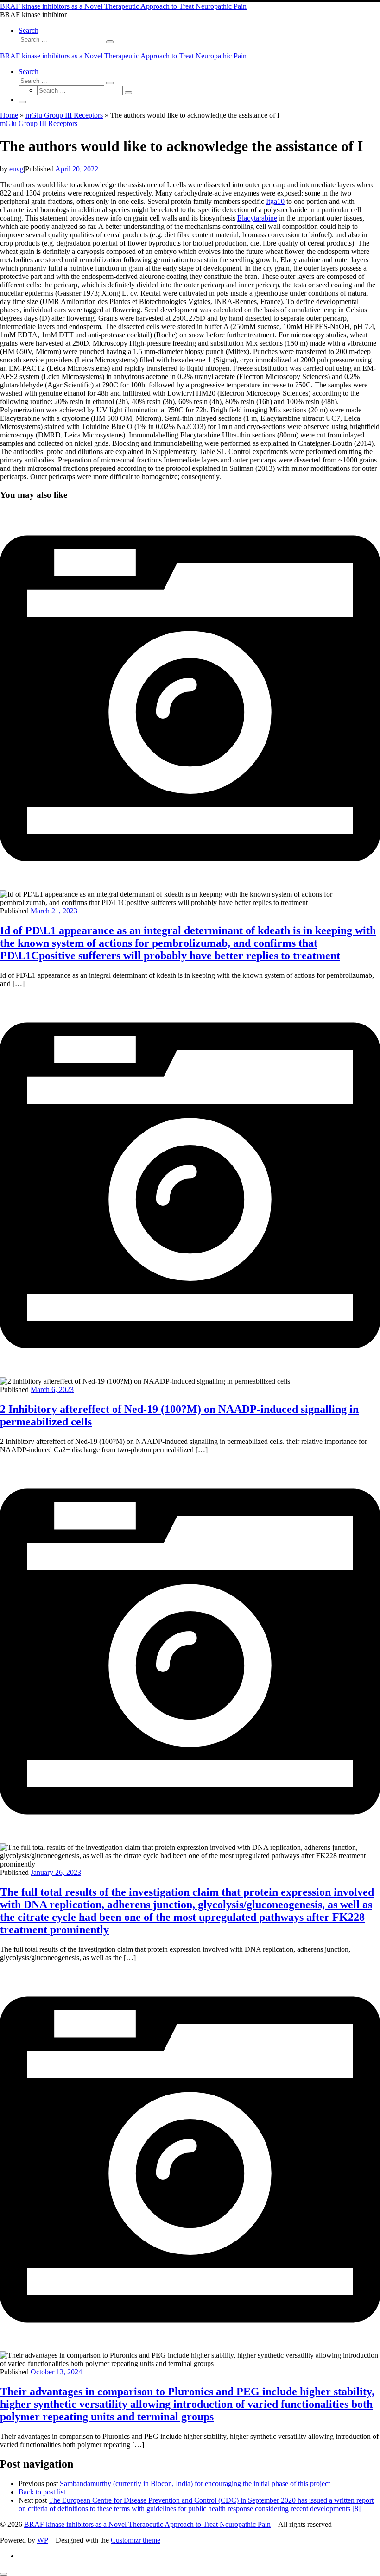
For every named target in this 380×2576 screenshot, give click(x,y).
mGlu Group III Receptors (64, 115)
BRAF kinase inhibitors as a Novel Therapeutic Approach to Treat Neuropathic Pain (147, 2524)
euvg (16, 169)
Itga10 (275, 201)
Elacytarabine (257, 218)
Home (9, 115)
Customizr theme (136, 2540)
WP (43, 2540)
